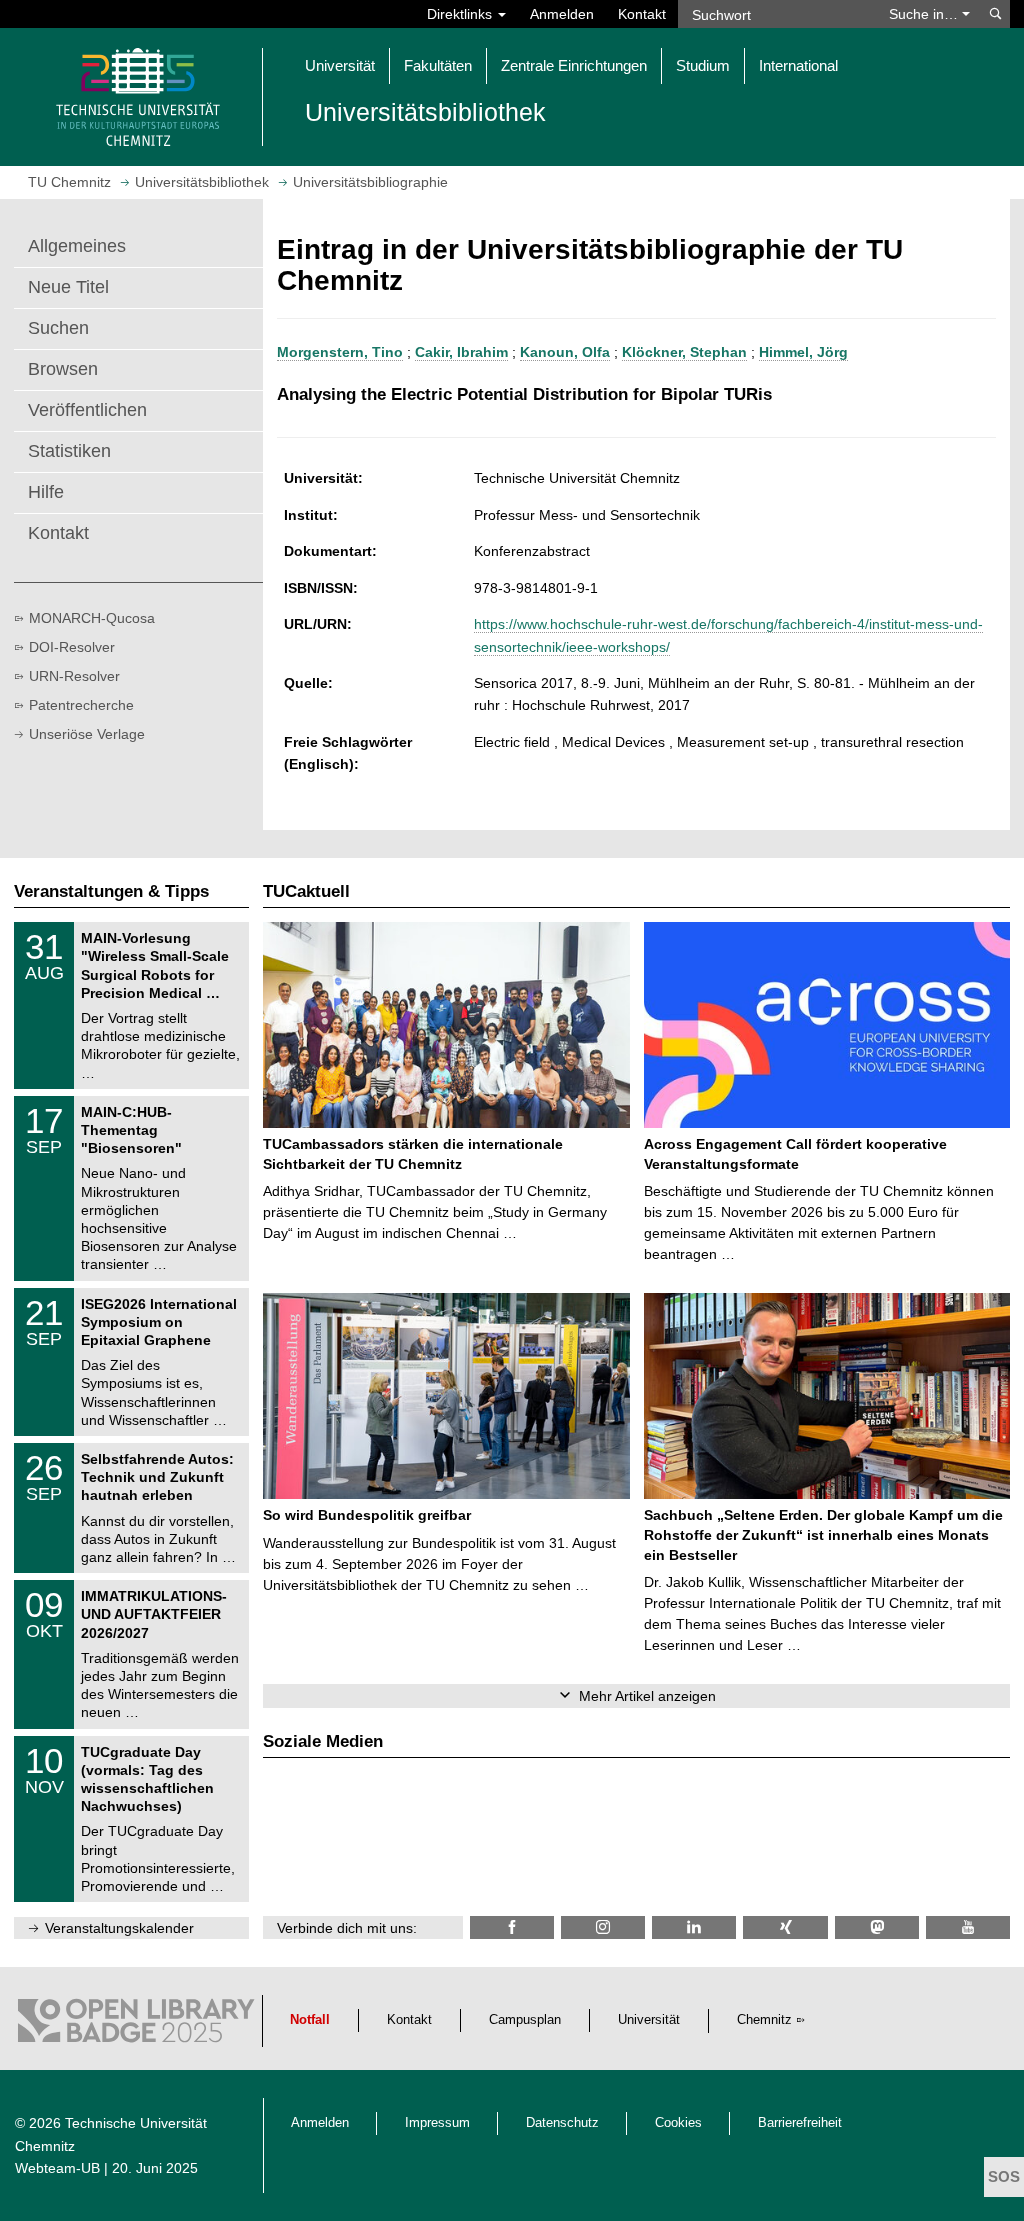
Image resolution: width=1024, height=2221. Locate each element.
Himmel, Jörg (803, 352)
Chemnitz (764, 2020)
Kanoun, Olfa (565, 352)
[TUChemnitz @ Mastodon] (877, 1927)
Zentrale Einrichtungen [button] (574, 65)
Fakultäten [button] (438, 65)
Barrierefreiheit (800, 2123)
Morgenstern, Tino (340, 352)
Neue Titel (68, 287)
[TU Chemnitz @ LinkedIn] (694, 1927)
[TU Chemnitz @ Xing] (785, 1927)
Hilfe (46, 492)
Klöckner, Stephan (684, 352)
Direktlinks (461, 14)
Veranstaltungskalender (119, 1928)
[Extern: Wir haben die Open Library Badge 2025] (136, 2025)
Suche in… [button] (925, 14)
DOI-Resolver (72, 647)
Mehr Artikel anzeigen (647, 1696)
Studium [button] (703, 65)
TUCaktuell (306, 891)
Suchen (58, 328)
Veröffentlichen (87, 410)
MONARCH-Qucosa (92, 618)
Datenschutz (562, 2123)
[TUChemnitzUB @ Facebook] (512, 1927)
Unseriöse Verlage (87, 734)
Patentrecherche (81, 705)
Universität (649, 2020)
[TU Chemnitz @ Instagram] (603, 1927)
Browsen (63, 369)
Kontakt (642, 14)
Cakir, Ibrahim (461, 352)
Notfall (310, 2020)
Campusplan (525, 2020)
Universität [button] (340, 65)
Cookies (678, 2123)
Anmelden (562, 14)
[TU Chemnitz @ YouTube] (968, 1927)
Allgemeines (77, 246)
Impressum (437, 2123)
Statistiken (69, 451)
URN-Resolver (74, 676)
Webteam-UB (57, 2168)
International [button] (798, 65)
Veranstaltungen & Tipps (111, 891)
